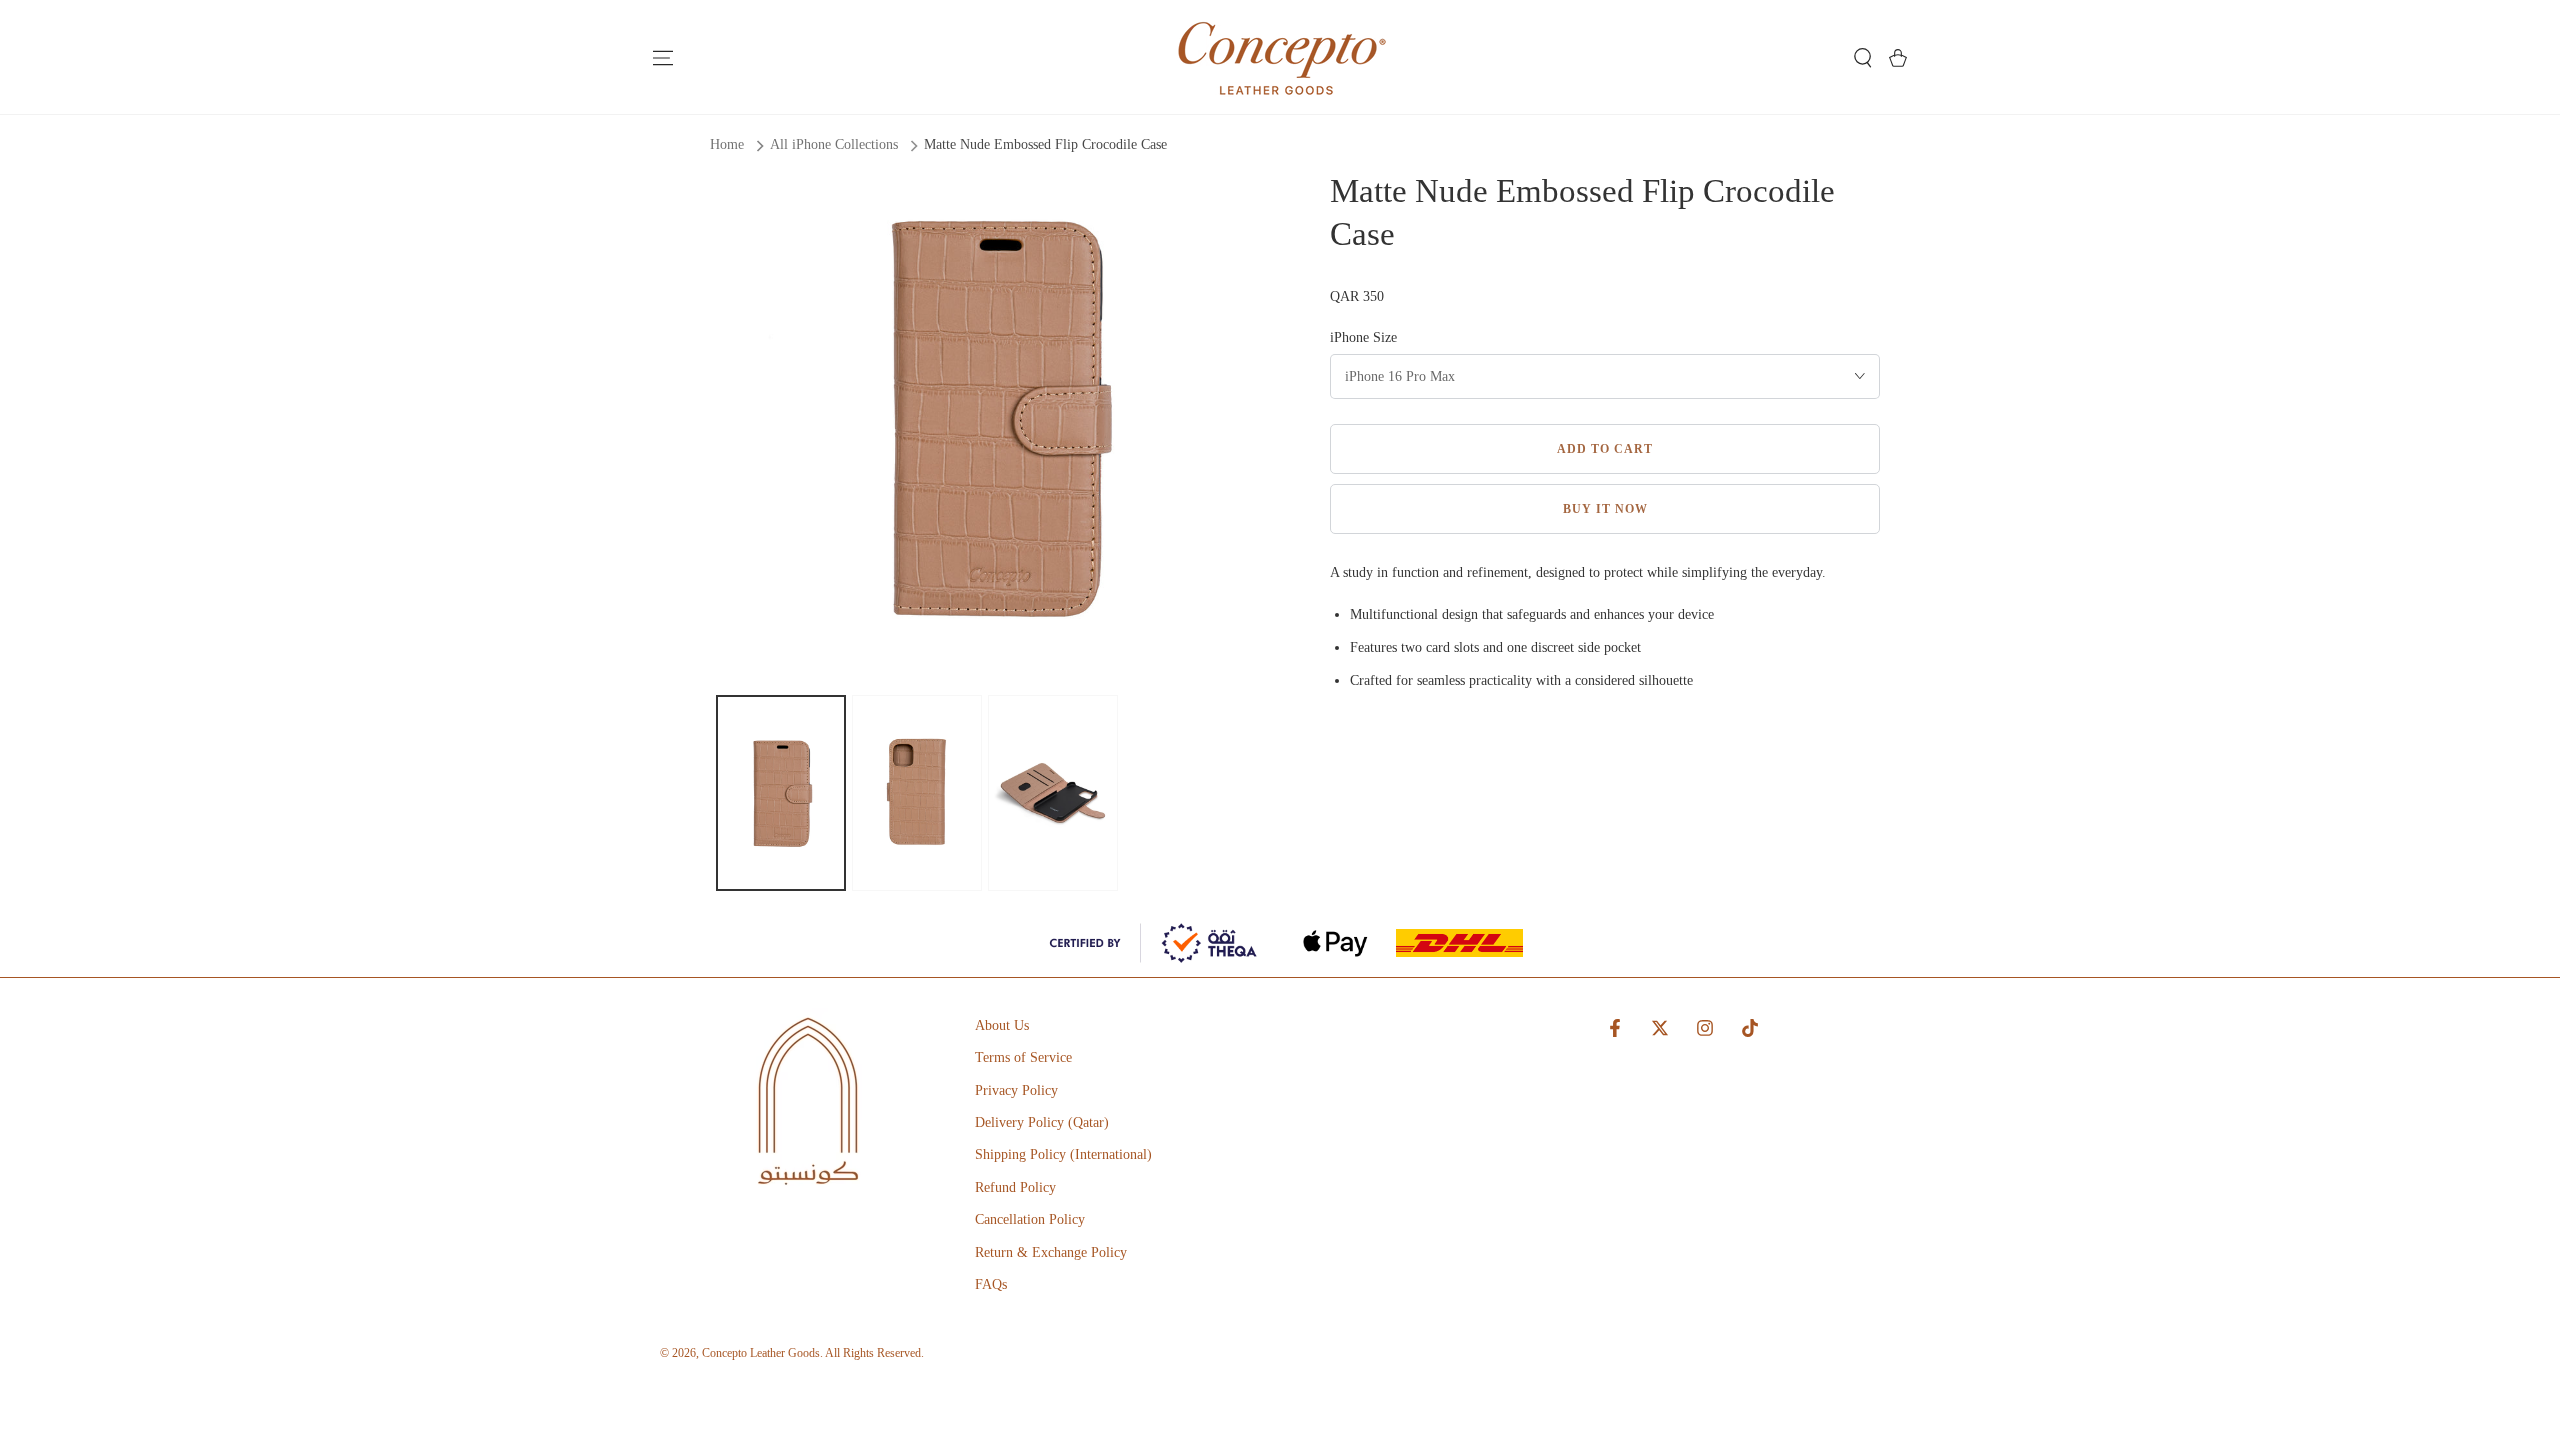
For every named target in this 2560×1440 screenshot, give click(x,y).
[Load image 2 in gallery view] (917, 793)
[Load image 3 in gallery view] (1053, 793)
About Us (1002, 1025)
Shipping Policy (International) (1063, 1154)
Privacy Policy (1016, 1090)
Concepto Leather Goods (761, 1353)
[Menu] (662, 58)
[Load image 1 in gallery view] (781, 793)
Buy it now (1605, 509)
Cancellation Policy (1030, 1219)
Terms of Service (1023, 1057)
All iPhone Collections (834, 144)
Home (727, 144)
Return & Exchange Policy (1051, 1252)
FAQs (991, 1284)
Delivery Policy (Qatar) (1042, 1122)
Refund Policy (1015, 1187)
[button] (1862, 58)
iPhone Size (1363, 337)
